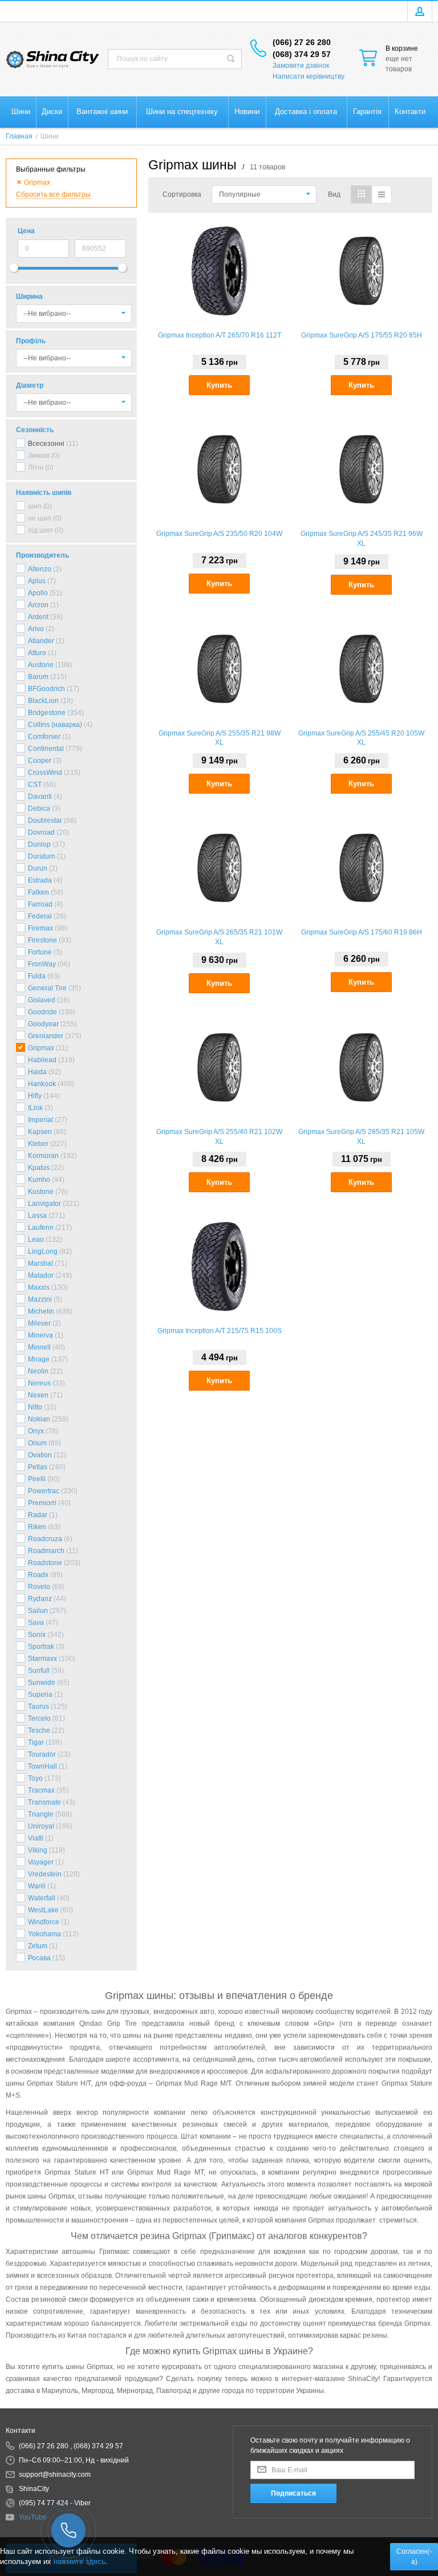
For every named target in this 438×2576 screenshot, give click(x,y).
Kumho (39, 1180)
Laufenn (41, 1228)
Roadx (38, 1575)
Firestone (42, 940)
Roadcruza (45, 1539)
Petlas (38, 1467)
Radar (38, 1515)
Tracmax (41, 1790)
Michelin (41, 1311)
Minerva (40, 1335)
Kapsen (40, 1132)
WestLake (43, 1910)
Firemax (40, 928)
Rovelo (39, 1587)
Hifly (35, 1096)
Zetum (38, 1946)
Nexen (38, 1395)
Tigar (36, 1742)
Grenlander (46, 1036)
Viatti (36, 1838)
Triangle (41, 1814)
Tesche (39, 1730)
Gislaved (42, 1000)
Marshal (40, 1263)
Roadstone (45, 1563)
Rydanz (40, 1599)
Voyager (41, 1862)
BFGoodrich (46, 689)
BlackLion (43, 701)
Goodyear (43, 1024)
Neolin (38, 1371)
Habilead (42, 1060)
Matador (41, 1275)
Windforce (44, 1922)
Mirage (39, 1359)
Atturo (37, 653)
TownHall (42, 1766)
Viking (38, 1850)
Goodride (42, 1012)
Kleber (38, 1144)
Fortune (40, 952)
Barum (38, 677)
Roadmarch (46, 1551)
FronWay (42, 964)
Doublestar (45, 820)
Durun (38, 868)
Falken (38, 892)
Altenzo (40, 569)
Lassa (37, 1216)
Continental (46, 749)
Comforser (44, 737)
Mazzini (40, 1299)
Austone (41, 665)
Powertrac (44, 1491)
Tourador (42, 1754)
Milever (39, 1323)
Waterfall (42, 1898)
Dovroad (41, 832)
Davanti (40, 797)
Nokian (39, 1419)
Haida (37, 1072)
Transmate (44, 1802)
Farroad (40, 904)
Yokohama (44, 1934)
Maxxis (39, 1287)
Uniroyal (41, 1826)
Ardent (38, 617)
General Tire (47, 988)
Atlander (41, 641)
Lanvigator (44, 1204)
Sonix (37, 1635)
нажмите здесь (80, 2561)
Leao (36, 1240)
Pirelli (37, 1479)
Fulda (37, 976)
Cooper (40, 761)
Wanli (37, 1886)
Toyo (35, 1778)
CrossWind (45, 773)
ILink (35, 1108)
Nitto (35, 1407)
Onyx (36, 1431)
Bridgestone (47, 713)
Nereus (39, 1383)
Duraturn (42, 856)
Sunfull (39, 1671)
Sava (36, 1623)
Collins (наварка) (55, 725)
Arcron (38, 605)
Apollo (38, 593)
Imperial (40, 1120)
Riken (37, 1527)
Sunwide (42, 1683)
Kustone (41, 1192)
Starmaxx (42, 1659)
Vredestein (45, 1874)
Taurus (38, 1707)
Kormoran (43, 1156)
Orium (37, 1443)
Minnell (39, 1347)
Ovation (40, 1455)
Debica (39, 808)
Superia (40, 1695)
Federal (40, 916)
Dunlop (39, 844)
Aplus (37, 581)
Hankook (42, 1084)
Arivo (36, 629)
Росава (39, 1958)
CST (35, 785)
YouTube (33, 2517)
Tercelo (39, 1718)
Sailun (38, 1611)
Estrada (40, 880)
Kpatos (39, 1168)
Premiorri (42, 1503)
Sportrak (41, 1647)
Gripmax (41, 1048)
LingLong (43, 1252)
